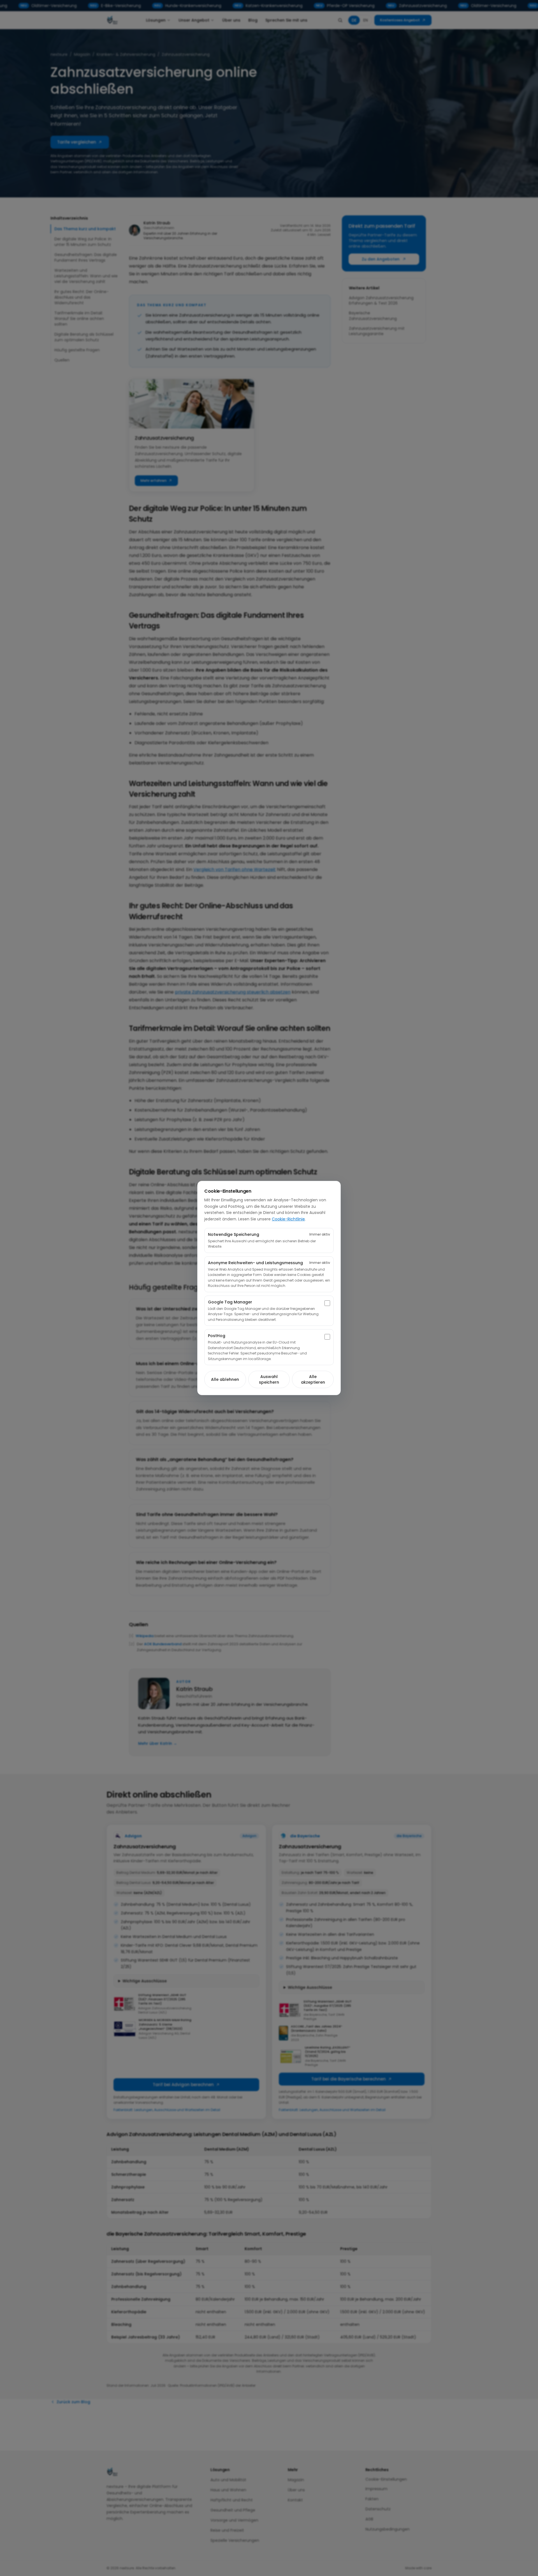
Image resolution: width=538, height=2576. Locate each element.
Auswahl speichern (269, 1379)
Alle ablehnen (225, 1379)
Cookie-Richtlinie (288, 1219)
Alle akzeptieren (313, 1379)
